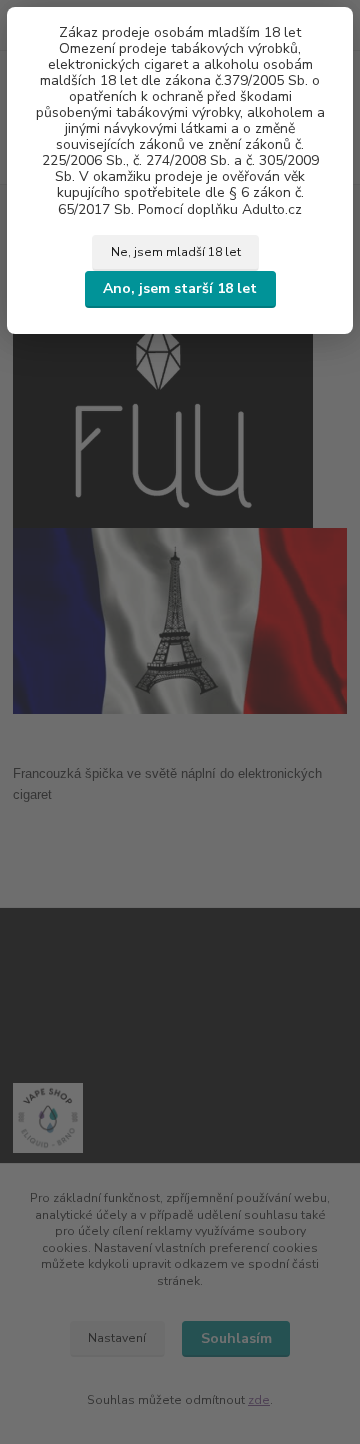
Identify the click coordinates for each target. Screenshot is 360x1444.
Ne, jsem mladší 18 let (176, 252)
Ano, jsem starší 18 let (180, 288)
